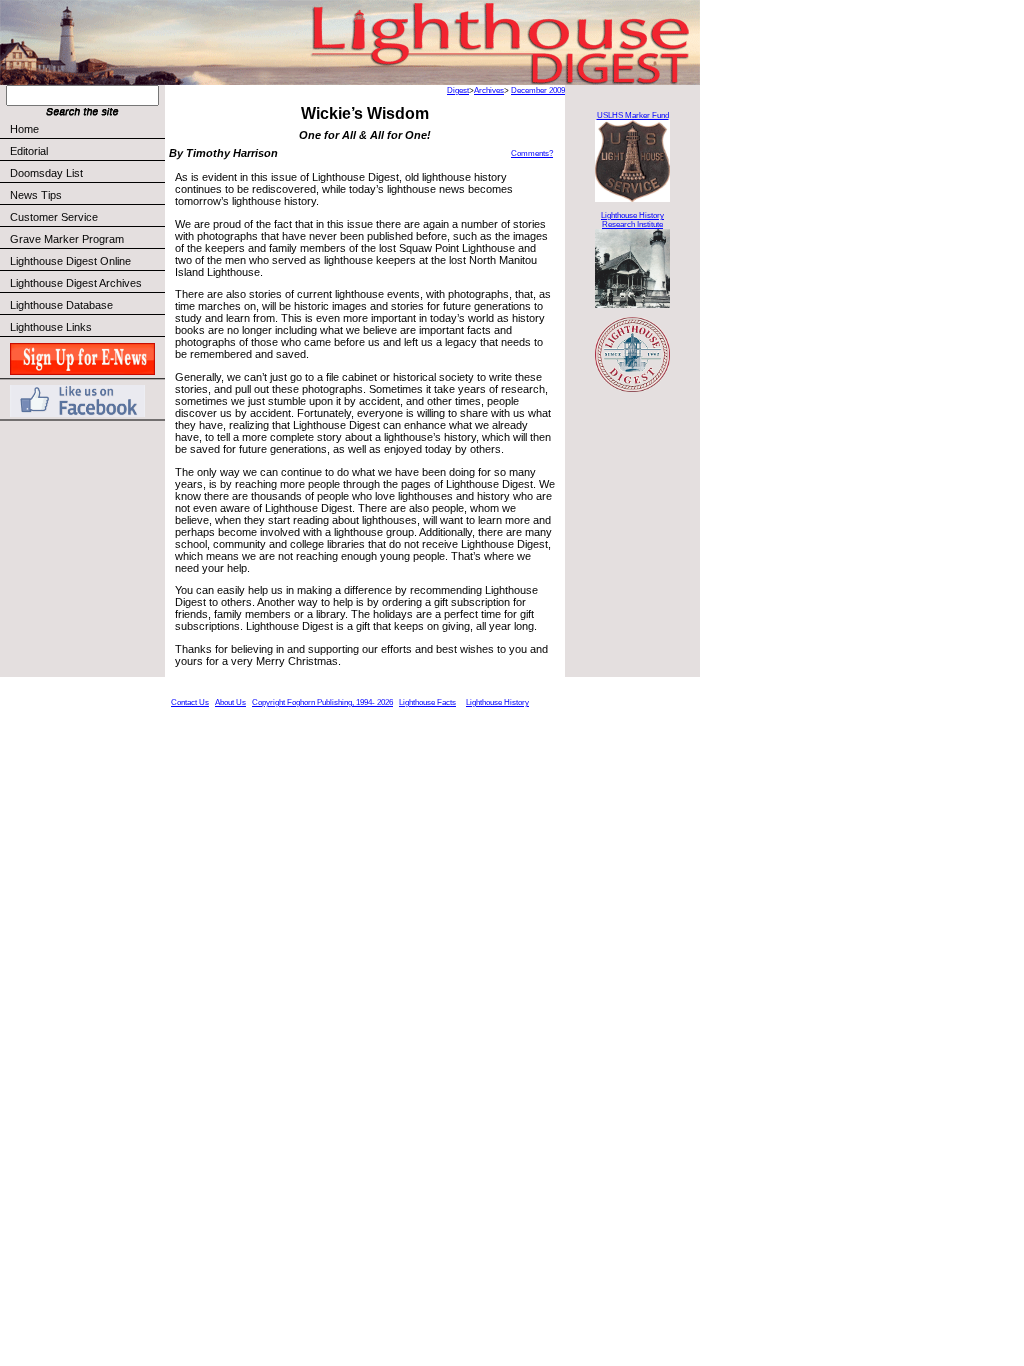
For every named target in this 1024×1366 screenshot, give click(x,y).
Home (24, 129)
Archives (489, 90)
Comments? (532, 153)
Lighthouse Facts (427, 702)
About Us (230, 702)
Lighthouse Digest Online (70, 261)
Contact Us (190, 702)
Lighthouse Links (51, 327)
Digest (458, 90)
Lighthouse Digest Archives (76, 283)
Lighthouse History (497, 702)
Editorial (29, 151)
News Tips (36, 195)
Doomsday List (46, 173)
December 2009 (538, 90)
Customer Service (54, 217)
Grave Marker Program (67, 239)
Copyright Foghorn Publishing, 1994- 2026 (322, 702)
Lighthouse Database (61, 305)
